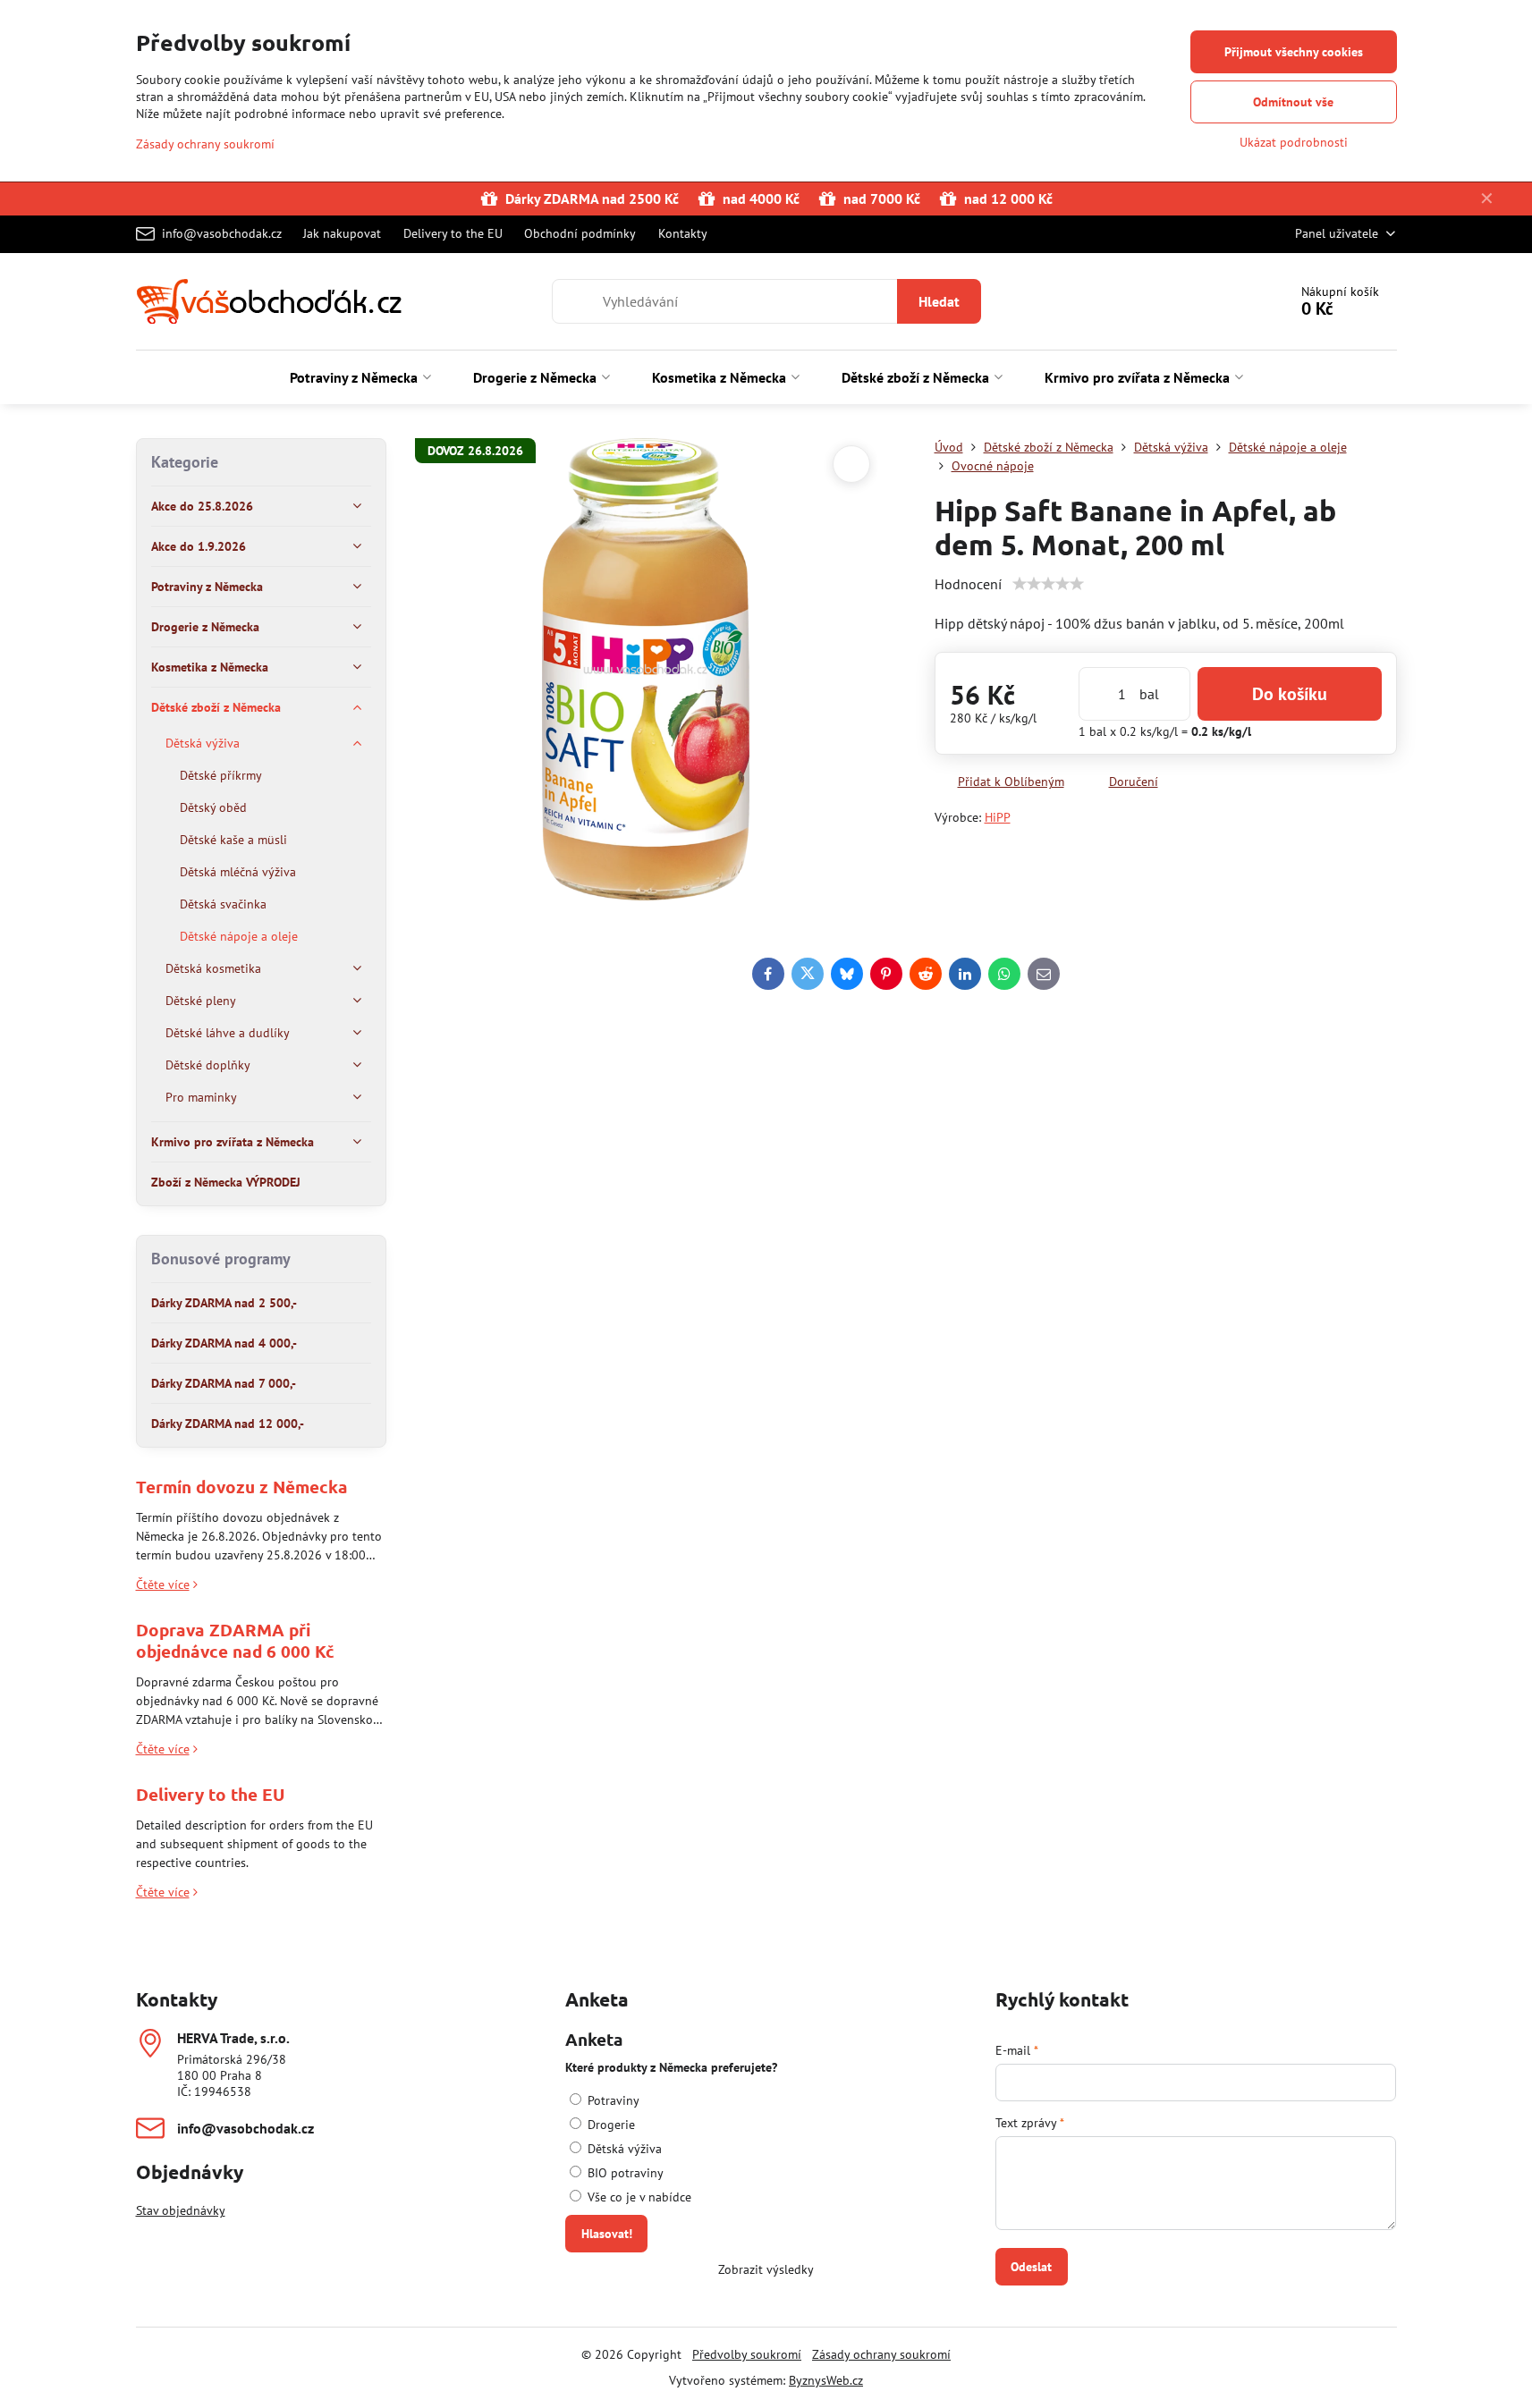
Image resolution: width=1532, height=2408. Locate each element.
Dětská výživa (623, 2149)
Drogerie (609, 2125)
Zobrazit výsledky (766, 2269)
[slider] (1048, 584)
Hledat (939, 301)
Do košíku (1290, 694)
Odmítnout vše (1293, 102)
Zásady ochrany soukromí (881, 2354)
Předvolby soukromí (747, 2354)
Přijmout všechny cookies (1294, 52)
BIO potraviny (624, 2173)
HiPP (998, 817)
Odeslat (1031, 2267)
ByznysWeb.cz (826, 2380)
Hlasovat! (607, 2234)
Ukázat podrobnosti (1294, 142)
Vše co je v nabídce (638, 2197)
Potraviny (612, 2100)
